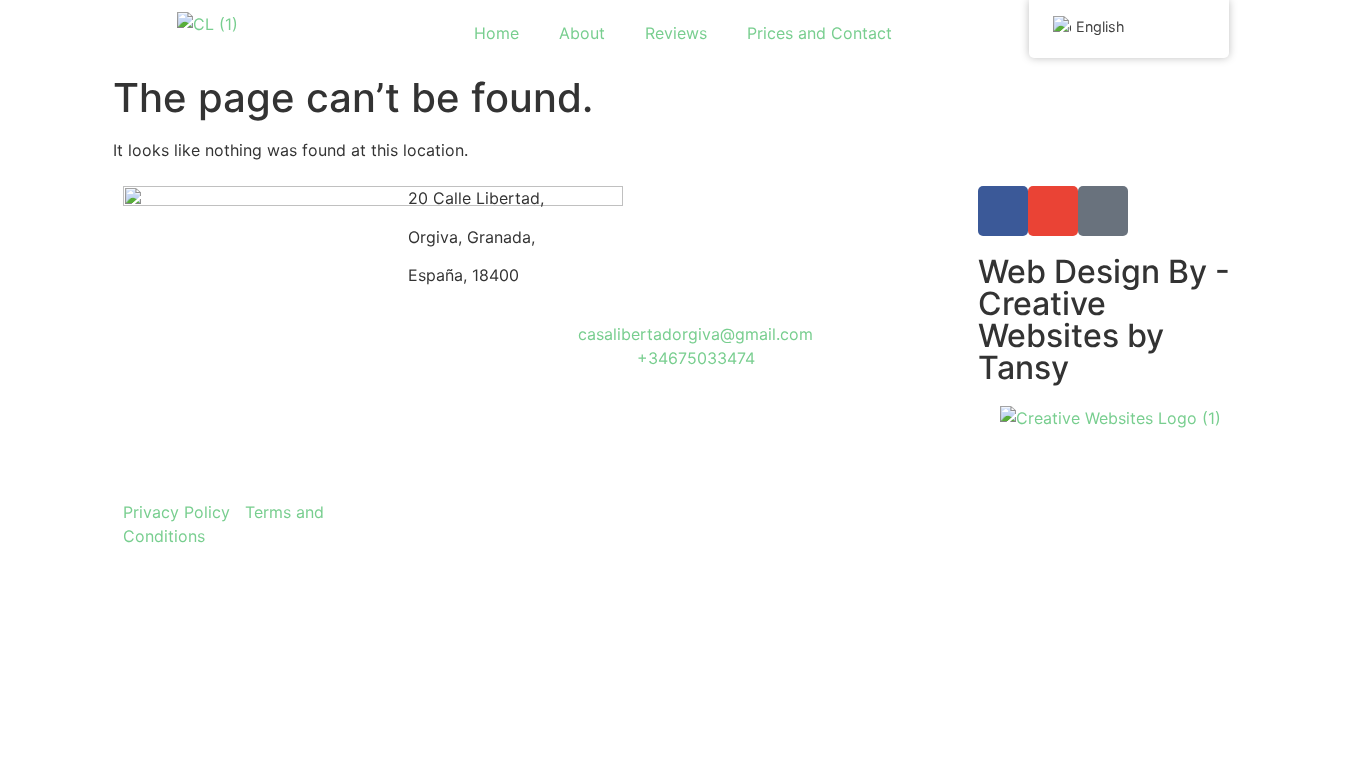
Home (496, 33)
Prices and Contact (819, 33)
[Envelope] (1053, 211)
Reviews (676, 33)
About (582, 33)
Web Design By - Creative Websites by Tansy (1104, 319)
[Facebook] (1003, 211)
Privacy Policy (176, 512)
